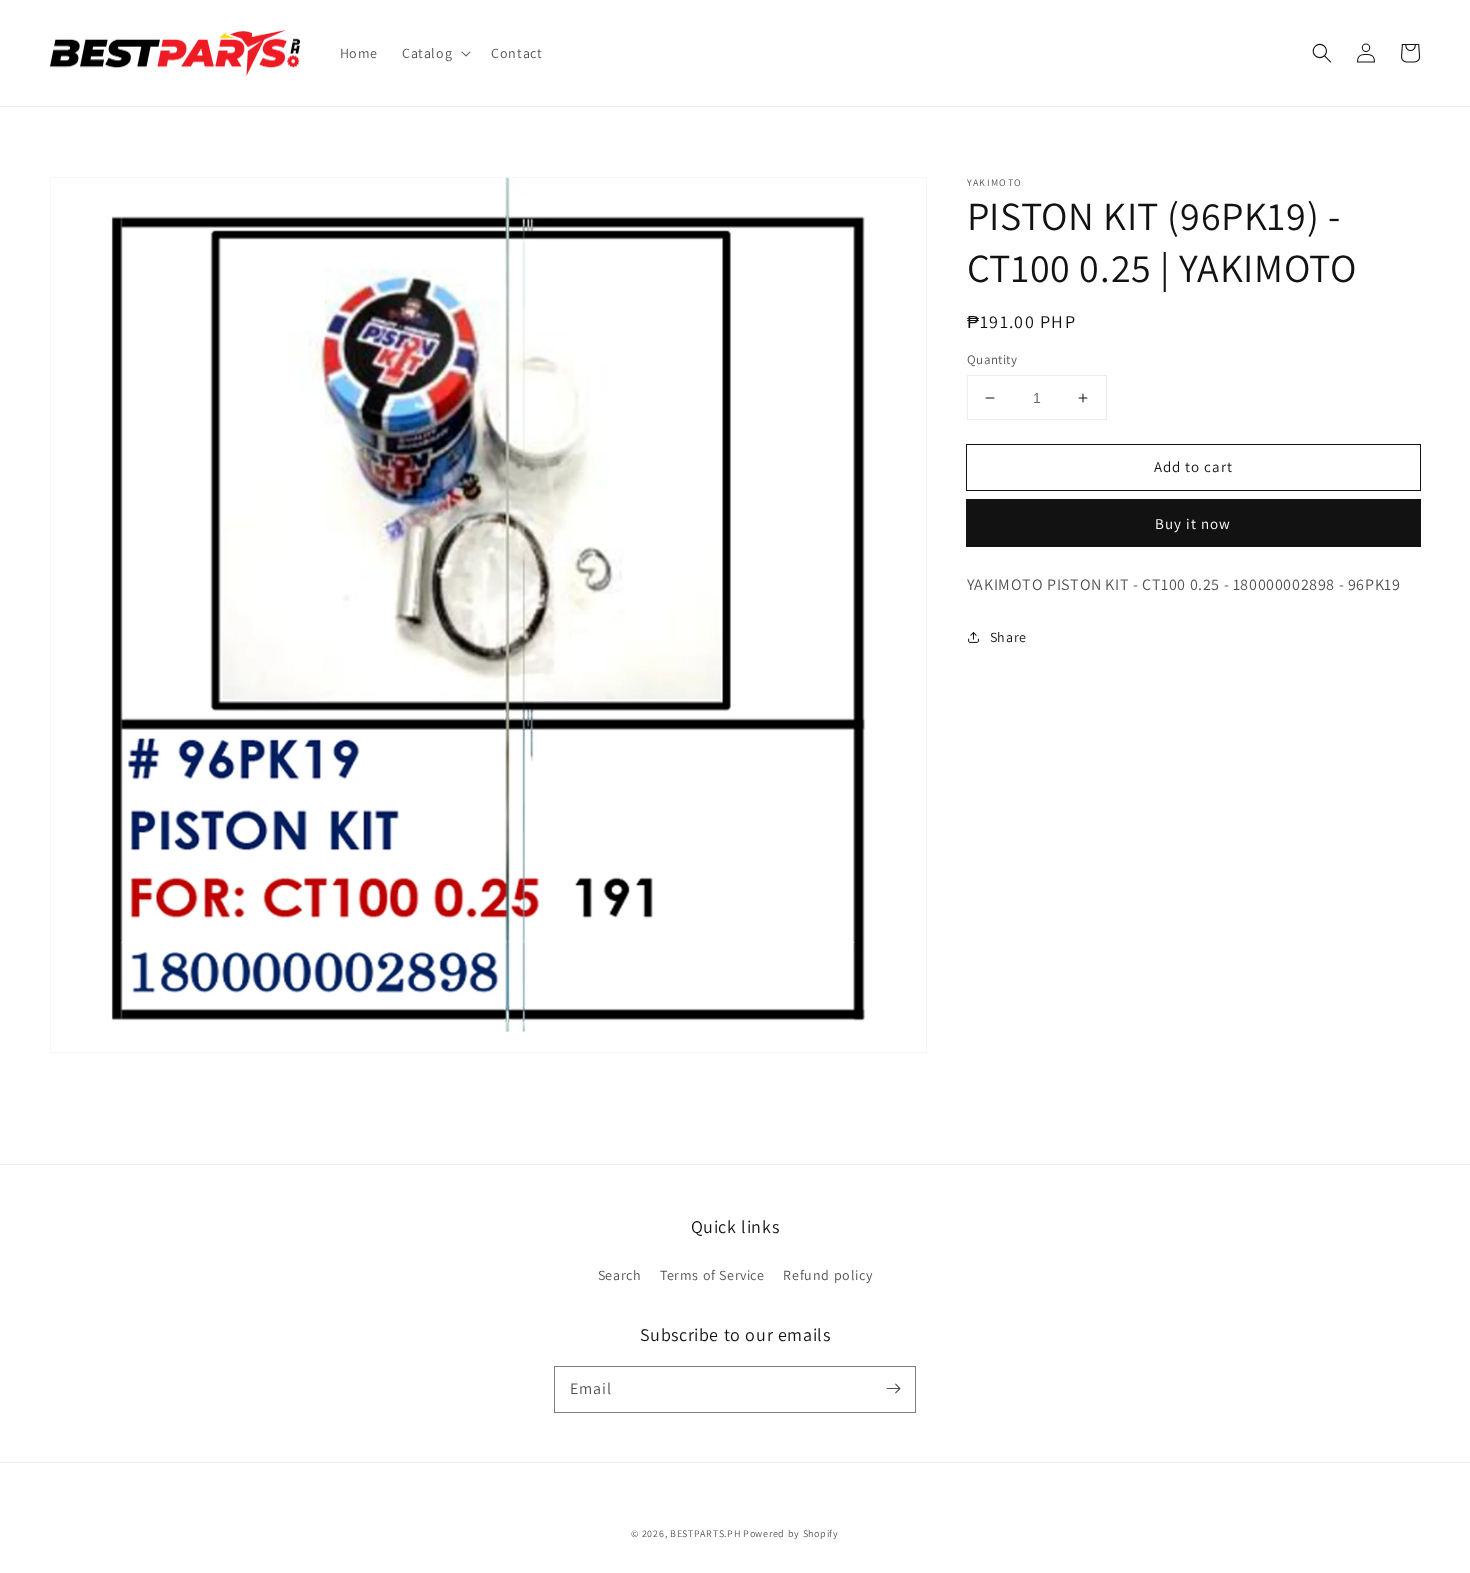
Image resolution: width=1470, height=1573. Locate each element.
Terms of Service (712, 1275)
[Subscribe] (893, 1389)
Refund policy (827, 1275)
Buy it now (1193, 523)
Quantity (992, 359)
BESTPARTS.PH (705, 1533)
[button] (434, 53)
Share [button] (1008, 637)
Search (620, 1275)
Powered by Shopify (791, 1533)
